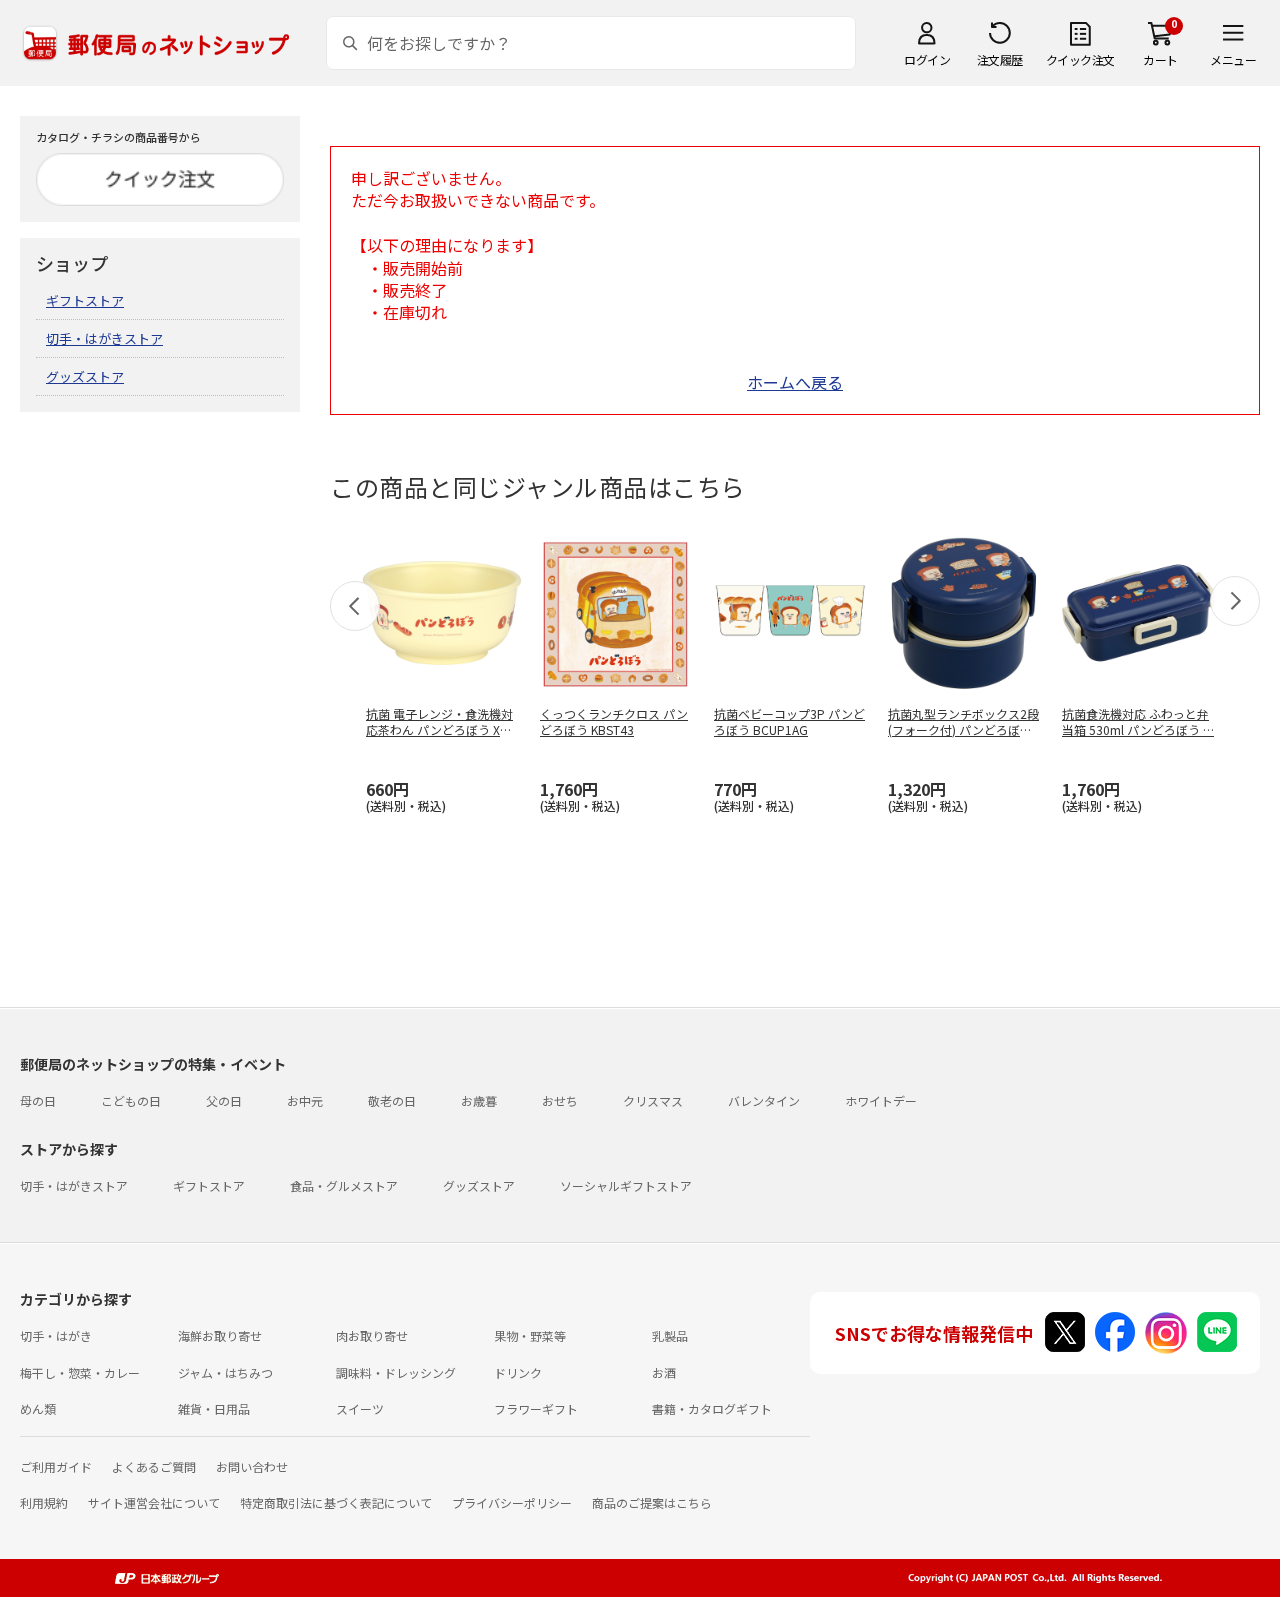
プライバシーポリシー (512, 1502)
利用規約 (44, 1502)
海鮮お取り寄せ (220, 1335)
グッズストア (85, 376)
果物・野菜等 (530, 1335)
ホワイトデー (881, 1100)
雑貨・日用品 (214, 1408)
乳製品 (670, 1335)
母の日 (38, 1100)
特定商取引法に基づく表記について (336, 1502)
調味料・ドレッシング (396, 1372)
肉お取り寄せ (372, 1335)
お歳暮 (479, 1100)
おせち (560, 1100)
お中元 (305, 1100)
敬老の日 (392, 1100)
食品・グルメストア (344, 1185)
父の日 (224, 1100)
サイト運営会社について (154, 1502)
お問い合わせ (252, 1466)
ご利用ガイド (56, 1466)
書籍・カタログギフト (712, 1408)
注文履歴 (1000, 59)
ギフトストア (85, 300)
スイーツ (360, 1408)
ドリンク (518, 1372)
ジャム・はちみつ (225, 1372)
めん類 (38, 1408)
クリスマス (653, 1100)
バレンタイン (764, 1100)
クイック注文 (1080, 59)
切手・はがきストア (104, 338)
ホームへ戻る (795, 382)
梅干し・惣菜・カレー (80, 1372)
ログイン (927, 59)
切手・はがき (56, 1335)
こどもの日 (131, 1100)
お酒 (664, 1372)
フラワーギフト (536, 1408)
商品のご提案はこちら (652, 1502)
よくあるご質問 (154, 1466)
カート (1160, 59)
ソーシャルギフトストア (626, 1185)
